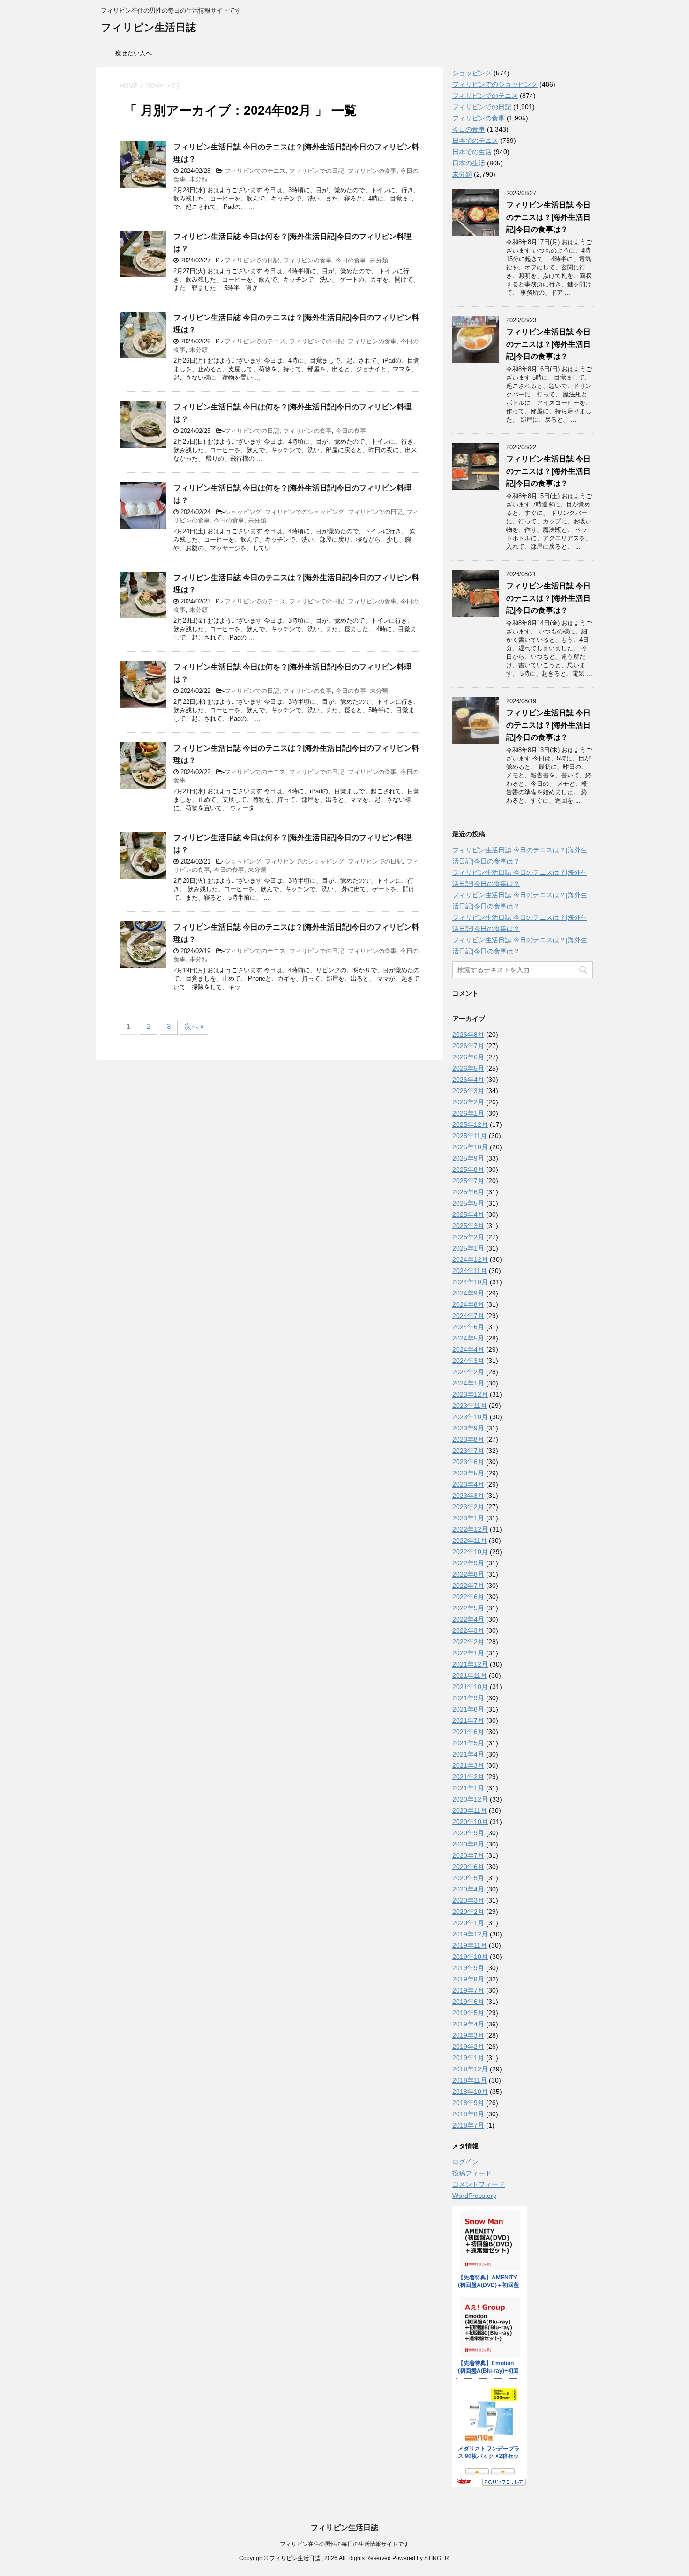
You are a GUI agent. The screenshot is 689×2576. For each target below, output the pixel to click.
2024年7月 (468, 1316)
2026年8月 (468, 1035)
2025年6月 (468, 1192)
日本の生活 (469, 163)
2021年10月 (470, 1687)
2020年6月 (468, 1867)
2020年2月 (468, 1912)
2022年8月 (468, 1574)
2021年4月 (468, 1754)
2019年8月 (468, 1979)
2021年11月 (470, 1675)
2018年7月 (468, 2125)
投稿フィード (472, 2173)
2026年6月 (468, 1057)
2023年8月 (468, 1439)
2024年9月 (468, 1293)
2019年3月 (468, 2035)
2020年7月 (468, 1855)
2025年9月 (468, 1158)
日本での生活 (472, 152)
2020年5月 (468, 1878)
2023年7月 (468, 1451)
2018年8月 (468, 2114)
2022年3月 (468, 1630)
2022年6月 (468, 1597)
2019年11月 (470, 1945)
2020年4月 (468, 1889)
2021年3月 (468, 1765)
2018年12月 (470, 2069)
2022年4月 (468, 1619)
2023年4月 (468, 1484)
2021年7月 (468, 1720)
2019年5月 (468, 2013)
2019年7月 (468, 1990)
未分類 (198, 179)
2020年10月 (470, 1822)
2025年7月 (468, 1181)
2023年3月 (468, 1496)
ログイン (465, 2162)
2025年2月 (468, 1237)
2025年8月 (468, 1169)
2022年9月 (468, 1563)
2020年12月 (470, 1799)
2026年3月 (468, 1091)
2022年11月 (470, 1541)
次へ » (194, 1026)
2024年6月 (468, 1327)
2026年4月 (468, 1080)
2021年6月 (468, 1732)
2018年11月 (470, 2080)
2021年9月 (468, 1698)
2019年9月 (468, 1968)
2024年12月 (470, 1259)
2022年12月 (470, 1529)
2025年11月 (470, 1136)
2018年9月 (468, 2103)
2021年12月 (470, 1664)
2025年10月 (470, 1147)
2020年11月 (470, 1810)
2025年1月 (468, 1248)
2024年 (155, 86)
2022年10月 (470, 1552)
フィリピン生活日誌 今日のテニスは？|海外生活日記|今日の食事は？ (548, 217)
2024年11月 (470, 1271)
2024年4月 (468, 1349)
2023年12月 (470, 1394)
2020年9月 (468, 1833)
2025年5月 (468, 1203)
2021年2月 (468, 1777)
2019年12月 (470, 1934)
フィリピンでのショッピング (304, 512)
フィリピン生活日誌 (148, 27)
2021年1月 (468, 1788)
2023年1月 (468, 1518)
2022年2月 (468, 1642)
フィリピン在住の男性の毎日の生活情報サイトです (344, 2544)
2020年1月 (468, 1923)
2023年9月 (468, 1428)
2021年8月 (468, 1709)
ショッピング (243, 512)
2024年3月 (468, 1361)
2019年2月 (468, 2047)
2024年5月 (468, 1338)
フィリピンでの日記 (317, 171)
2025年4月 (468, 1214)
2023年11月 (470, 1406)
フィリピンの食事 (372, 171)
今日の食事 (351, 260)
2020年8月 (468, 1844)
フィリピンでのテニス (255, 171)
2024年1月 (468, 1383)
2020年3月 (468, 1900)
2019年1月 (468, 2058)
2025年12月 (470, 1124)
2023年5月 (468, 1473)
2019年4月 (468, 2024)
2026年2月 (468, 1102)
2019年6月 (468, 2002)
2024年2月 (468, 1372)
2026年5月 (468, 1068)
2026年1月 (468, 1113)
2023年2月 (468, 1507)
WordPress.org (475, 2196)
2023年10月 (470, 1417)
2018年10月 (470, 2092)
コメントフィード (479, 2184)
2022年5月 (468, 1608)
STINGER (437, 2558)
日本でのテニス (475, 141)
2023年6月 (468, 1462)
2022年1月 (468, 1653)
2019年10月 (470, 1957)
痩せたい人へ (134, 53)
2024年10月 (470, 1282)
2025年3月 (468, 1226)
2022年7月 (468, 1586)
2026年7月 (468, 1046)
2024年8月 (468, 1304)
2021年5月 (468, 1743)
